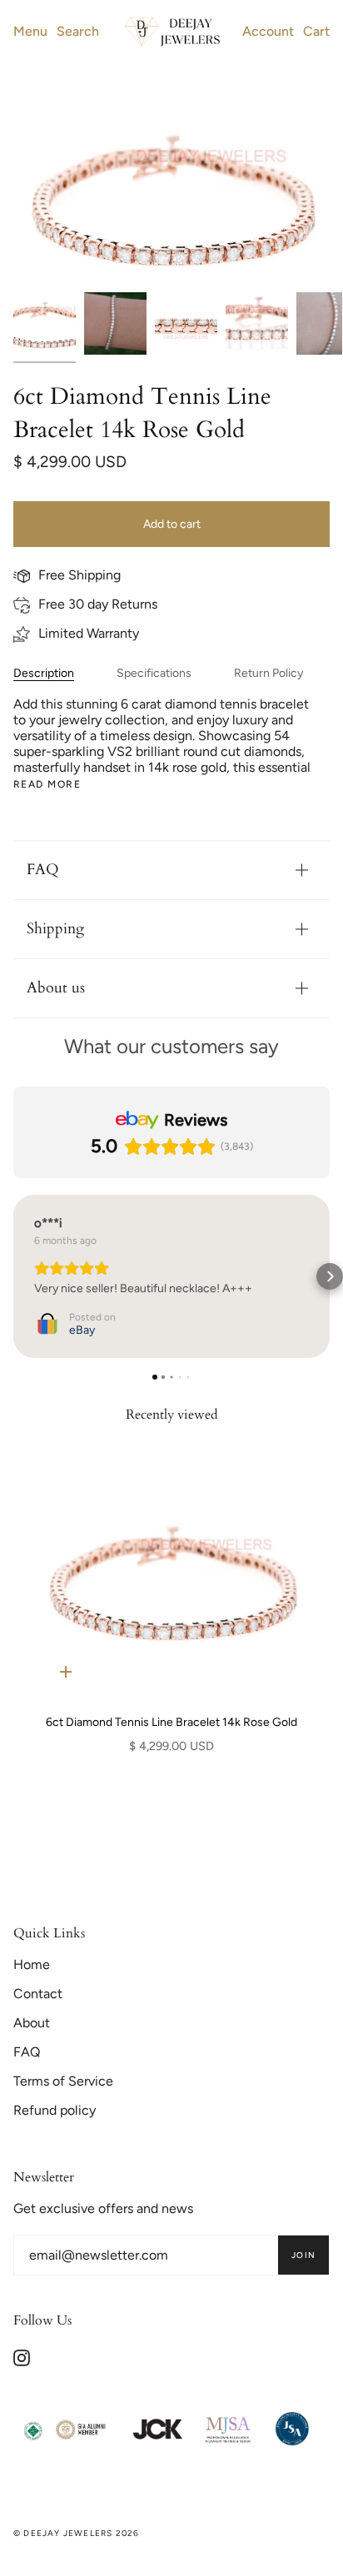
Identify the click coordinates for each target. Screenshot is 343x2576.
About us (56, 988)
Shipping (55, 929)
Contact (38, 1994)
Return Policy (268, 673)
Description (44, 673)
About (32, 2023)
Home (32, 1964)
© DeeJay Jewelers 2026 (76, 2533)
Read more (47, 784)
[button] (13, 1276)
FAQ (43, 870)
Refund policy (55, 2110)
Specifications (154, 673)
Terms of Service (63, 2081)
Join (303, 2255)
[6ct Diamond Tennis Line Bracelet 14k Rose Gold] (171, 1580)
